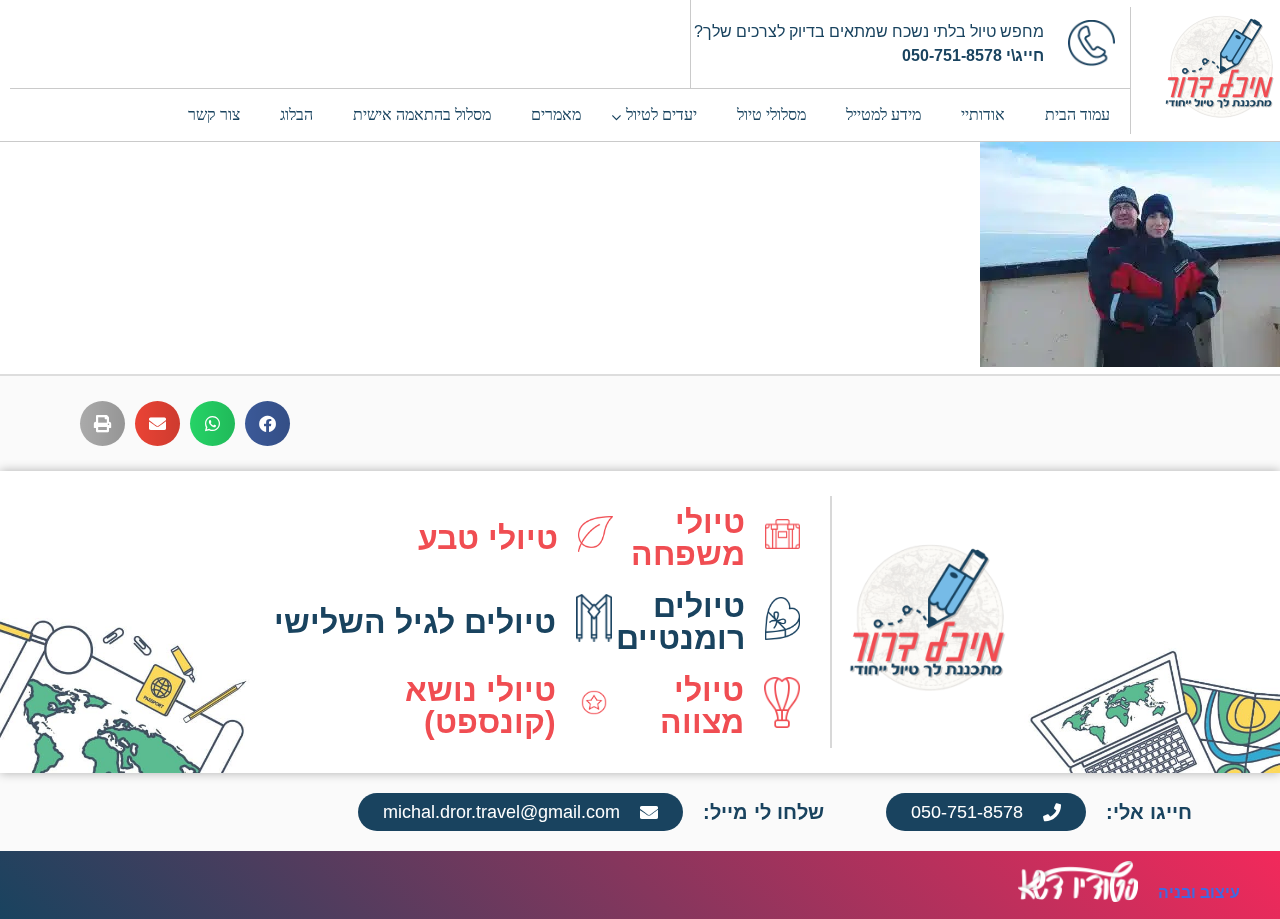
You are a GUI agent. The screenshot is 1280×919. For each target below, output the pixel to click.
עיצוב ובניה (1199, 892)
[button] (267, 423)
